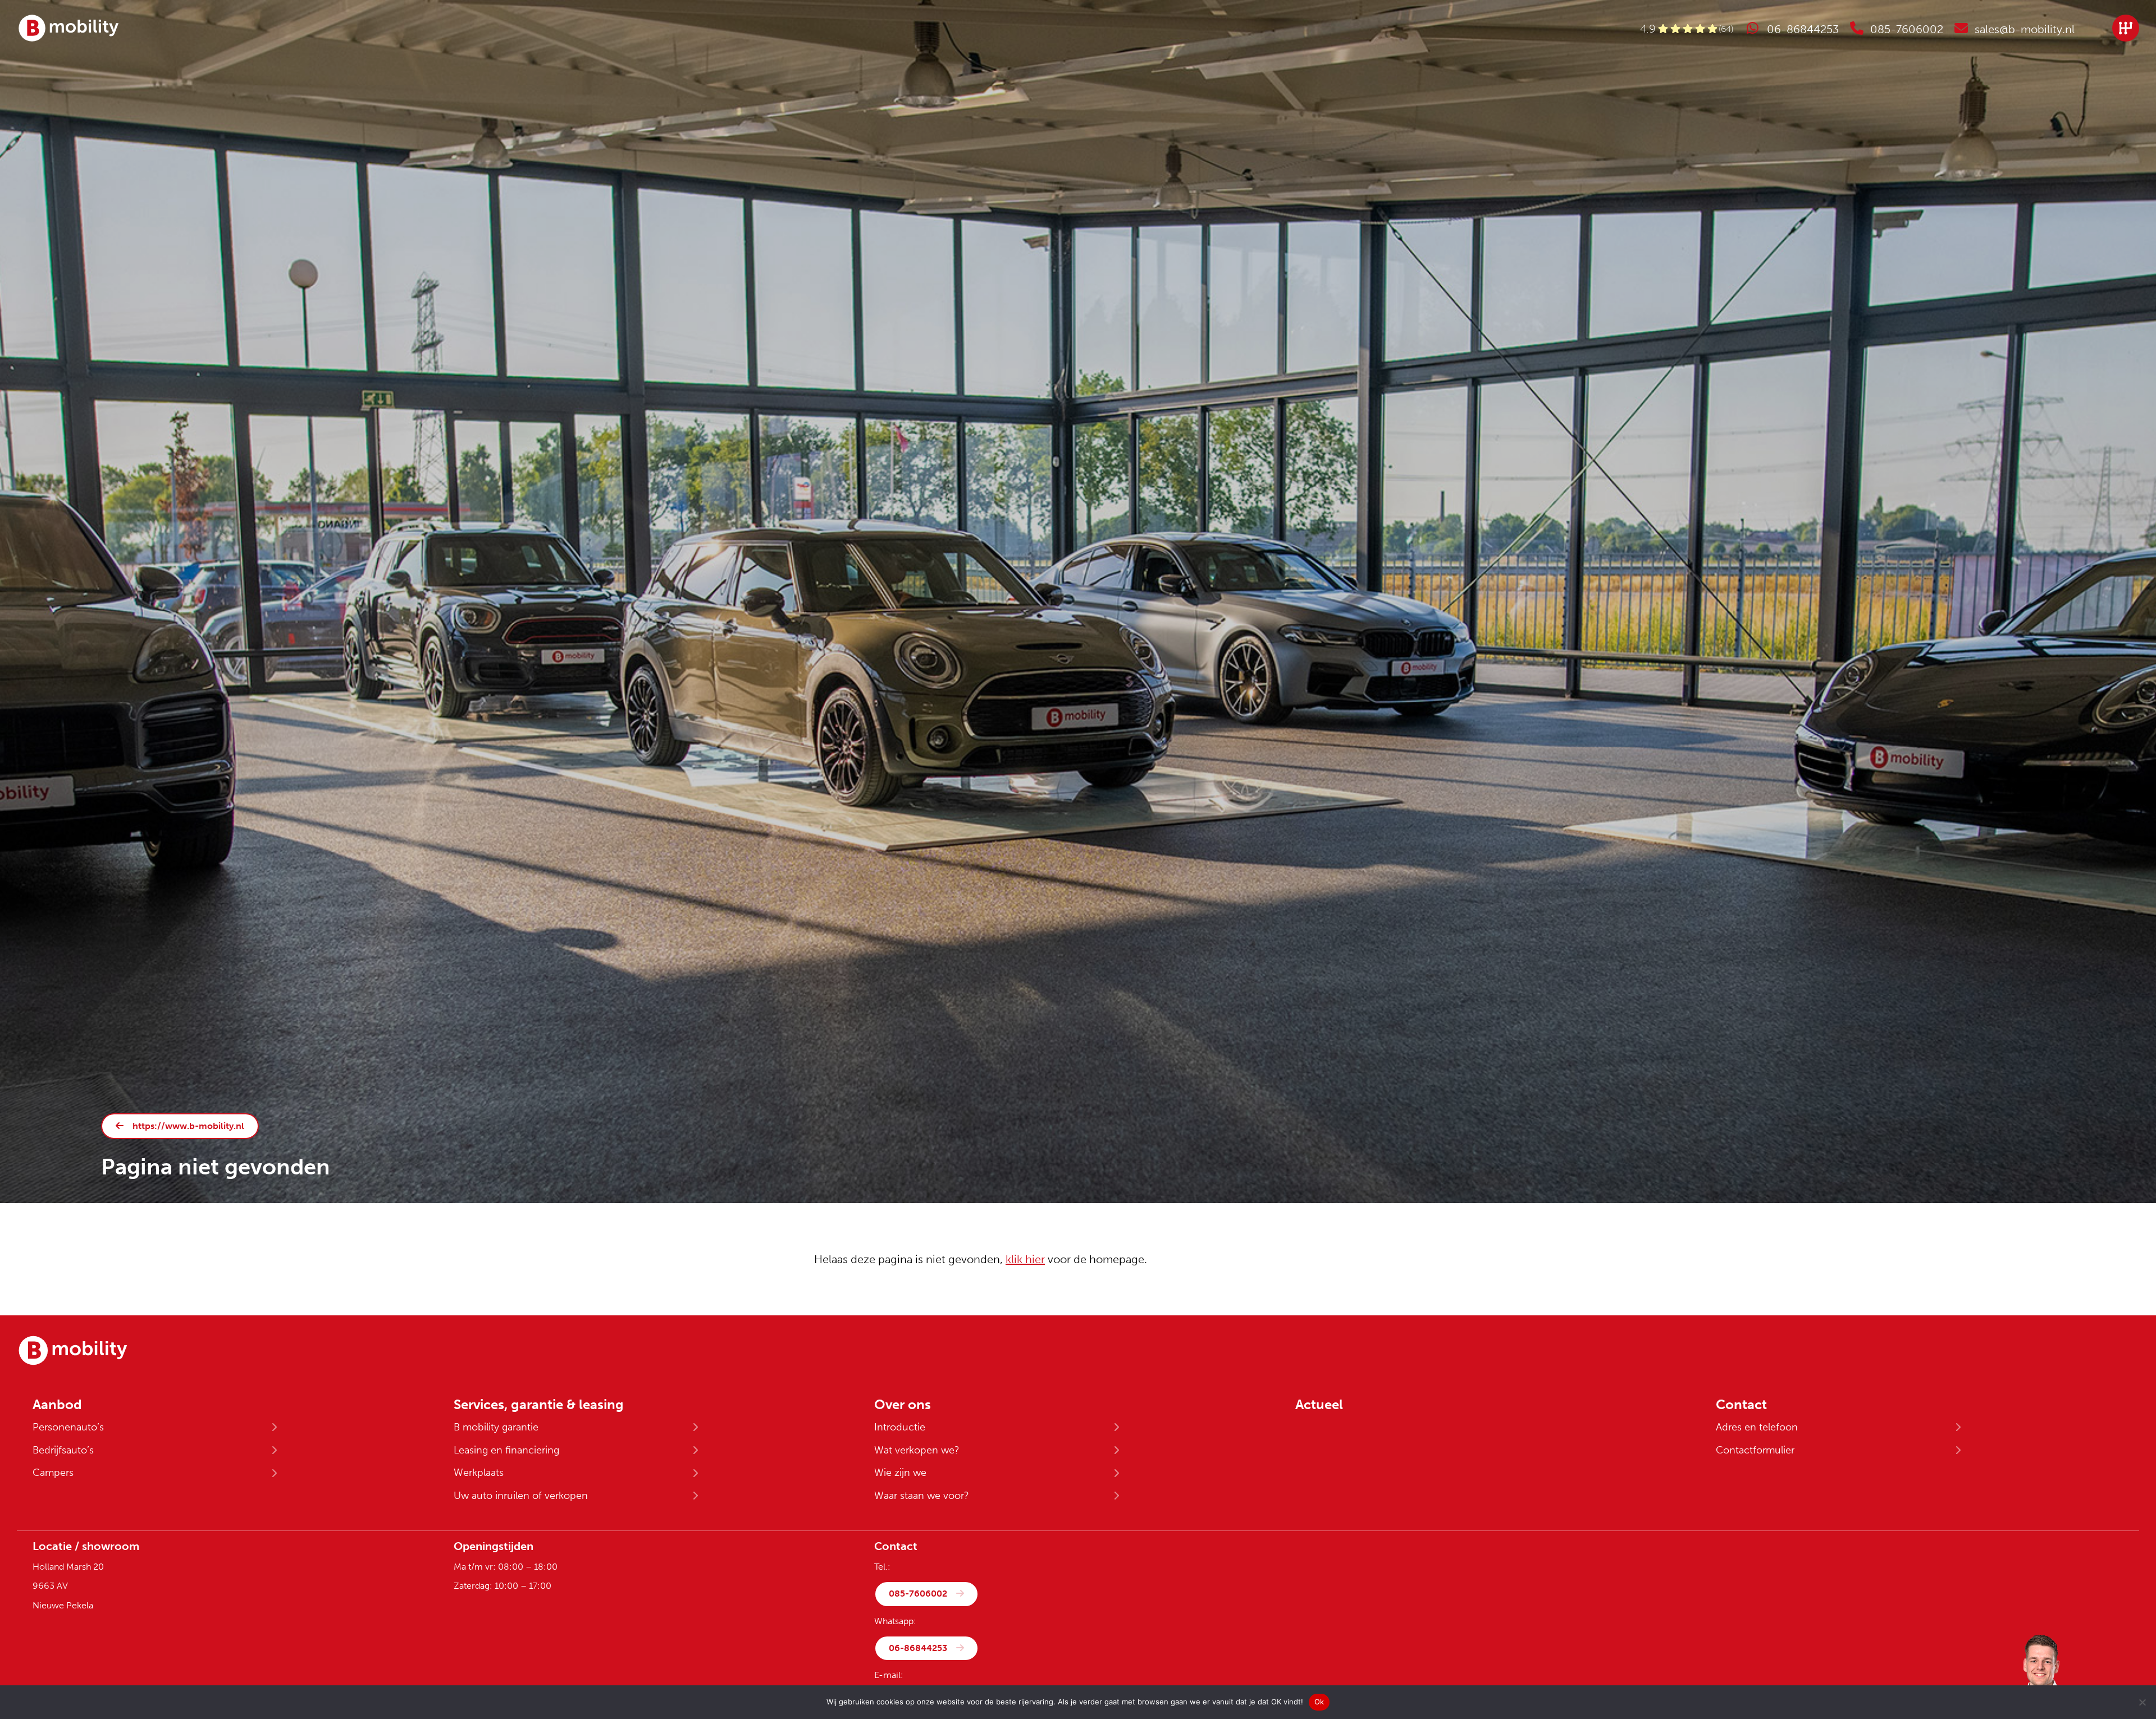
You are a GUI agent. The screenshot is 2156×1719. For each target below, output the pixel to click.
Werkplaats (479, 1473)
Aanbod (57, 1405)
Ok (1319, 1702)
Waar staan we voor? (922, 1496)
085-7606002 (918, 1594)
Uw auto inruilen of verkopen (521, 1496)
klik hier (1025, 1259)
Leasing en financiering (506, 1450)
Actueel (1319, 1405)
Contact (1741, 1405)
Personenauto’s (68, 1427)
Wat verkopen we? (917, 1450)
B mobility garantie (496, 1427)
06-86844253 (918, 1648)
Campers (53, 1473)
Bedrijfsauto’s (63, 1450)
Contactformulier (1755, 1450)
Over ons (903, 1405)
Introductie (900, 1427)
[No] (2142, 1702)
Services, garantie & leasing (539, 1405)
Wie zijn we (900, 1473)
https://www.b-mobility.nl (188, 1126)
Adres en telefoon (1757, 1427)
